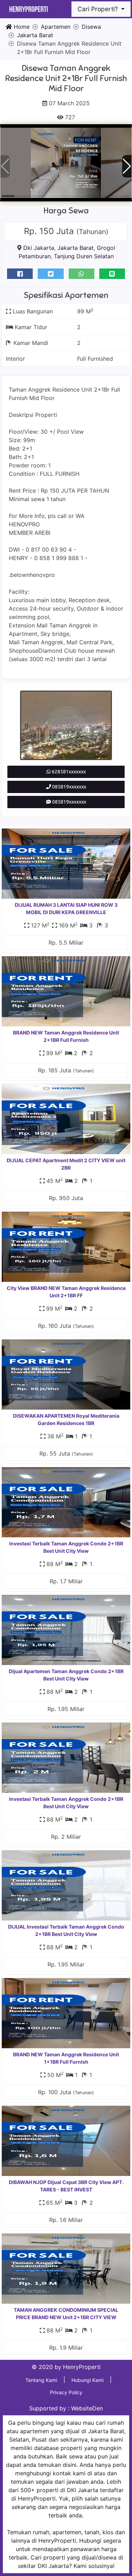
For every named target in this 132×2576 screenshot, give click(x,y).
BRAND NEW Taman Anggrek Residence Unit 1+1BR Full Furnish (66, 2058)
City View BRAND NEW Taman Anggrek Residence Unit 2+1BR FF (66, 1292)
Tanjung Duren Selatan (84, 256)
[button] (127, 166)
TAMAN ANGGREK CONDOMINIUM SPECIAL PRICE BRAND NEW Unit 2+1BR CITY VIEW (66, 2314)
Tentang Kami (41, 2380)
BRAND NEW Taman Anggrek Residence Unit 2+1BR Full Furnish (66, 1036)
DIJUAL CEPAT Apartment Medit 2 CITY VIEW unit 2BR (66, 1164)
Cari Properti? (99, 9)
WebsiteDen (87, 2408)
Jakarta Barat (76, 248)
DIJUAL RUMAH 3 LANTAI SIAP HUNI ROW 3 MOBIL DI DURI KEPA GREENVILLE (66, 908)
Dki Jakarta (39, 248)
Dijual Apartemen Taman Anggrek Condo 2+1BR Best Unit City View (66, 1675)
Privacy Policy (66, 2392)
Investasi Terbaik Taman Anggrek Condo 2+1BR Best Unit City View (66, 1547)
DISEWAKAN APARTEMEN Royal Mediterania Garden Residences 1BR (66, 1419)
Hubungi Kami (87, 2380)
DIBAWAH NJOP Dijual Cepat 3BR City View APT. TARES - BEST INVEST (66, 2186)
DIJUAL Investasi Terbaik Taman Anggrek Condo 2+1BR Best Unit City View (66, 1930)
